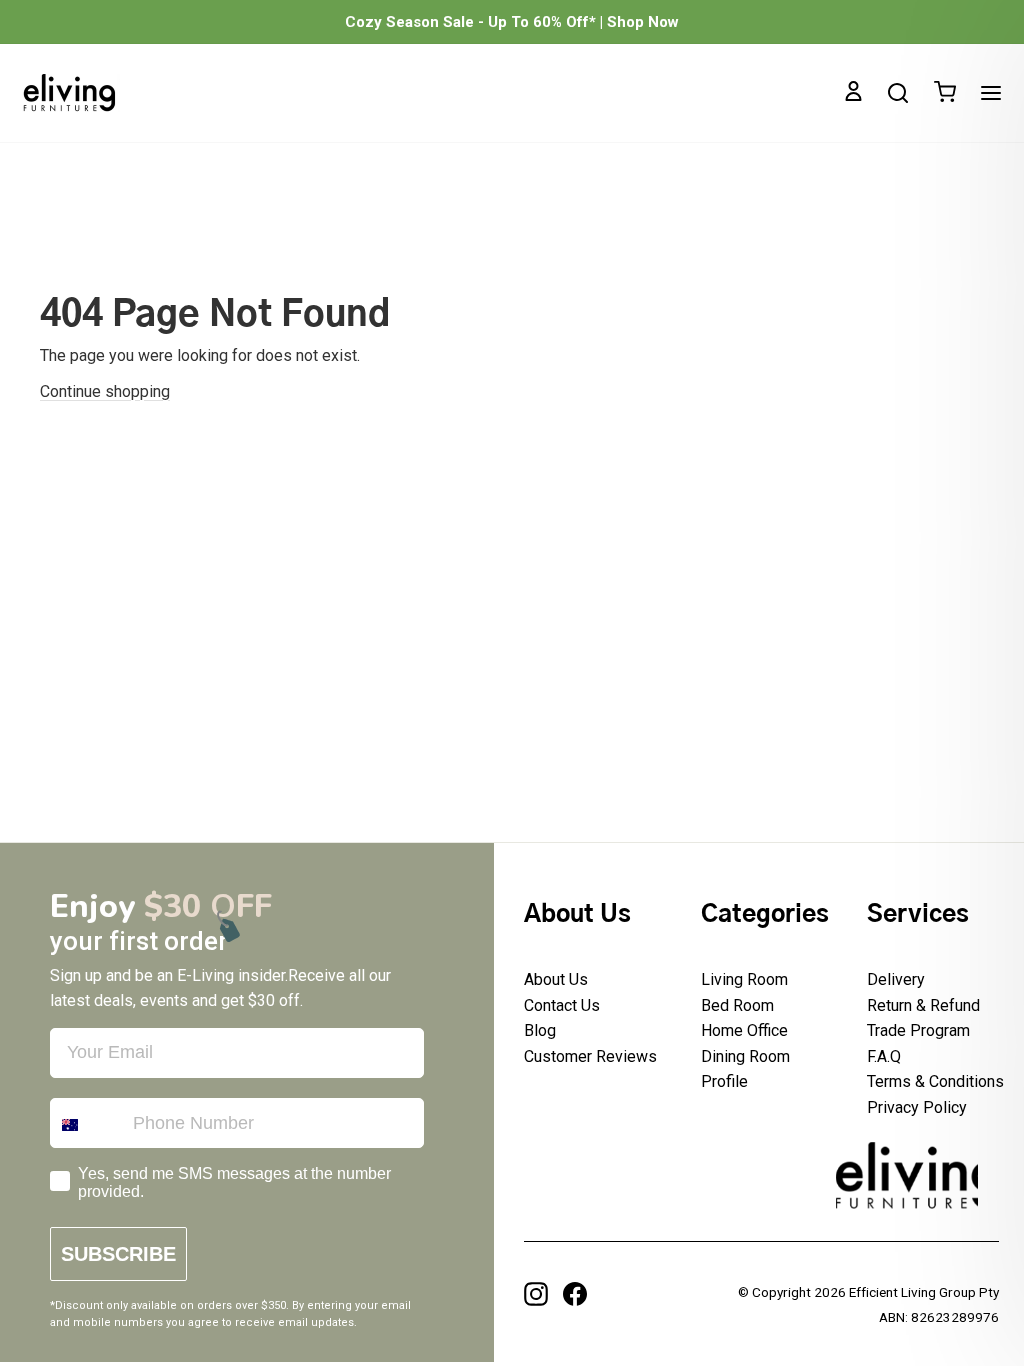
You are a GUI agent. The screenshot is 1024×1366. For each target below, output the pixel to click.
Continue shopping (105, 391)
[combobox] (87, 1125)
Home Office (744, 1030)
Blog (540, 1030)
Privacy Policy (917, 1107)
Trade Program (918, 1030)
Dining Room (745, 1056)
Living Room (744, 979)
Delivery (896, 979)
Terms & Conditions (935, 1081)
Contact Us (562, 1005)
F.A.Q (884, 1056)
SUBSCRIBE (118, 1254)
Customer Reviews (590, 1056)
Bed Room (737, 1005)
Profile (724, 1081)
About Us (556, 979)
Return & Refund (923, 1005)
